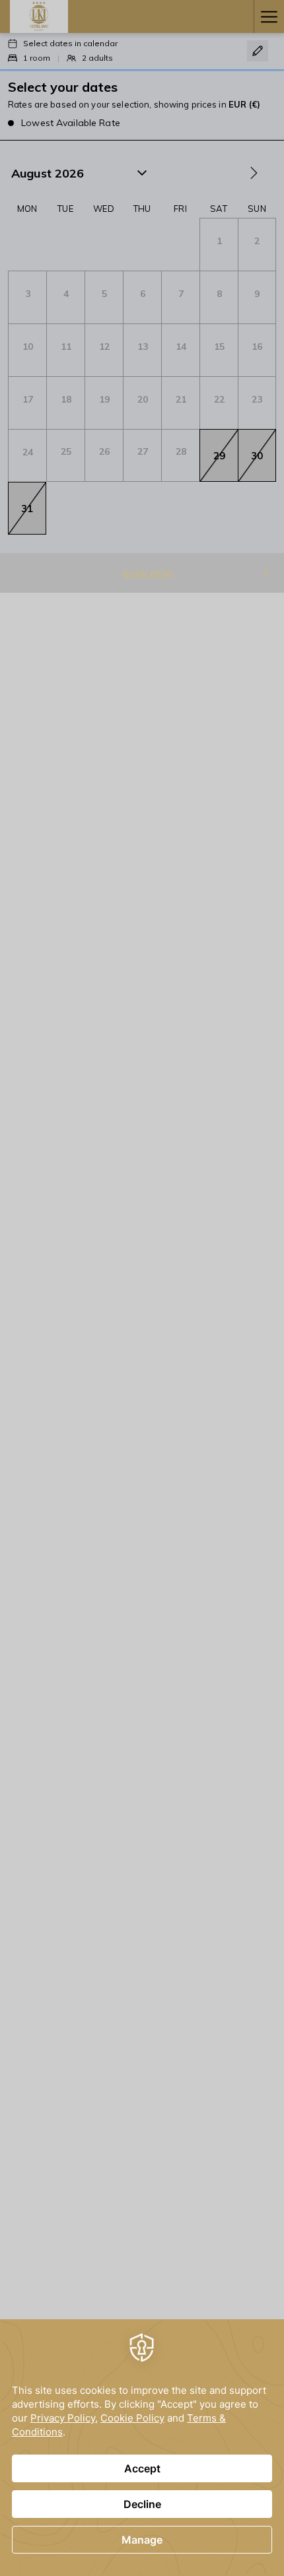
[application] (142, 2448)
